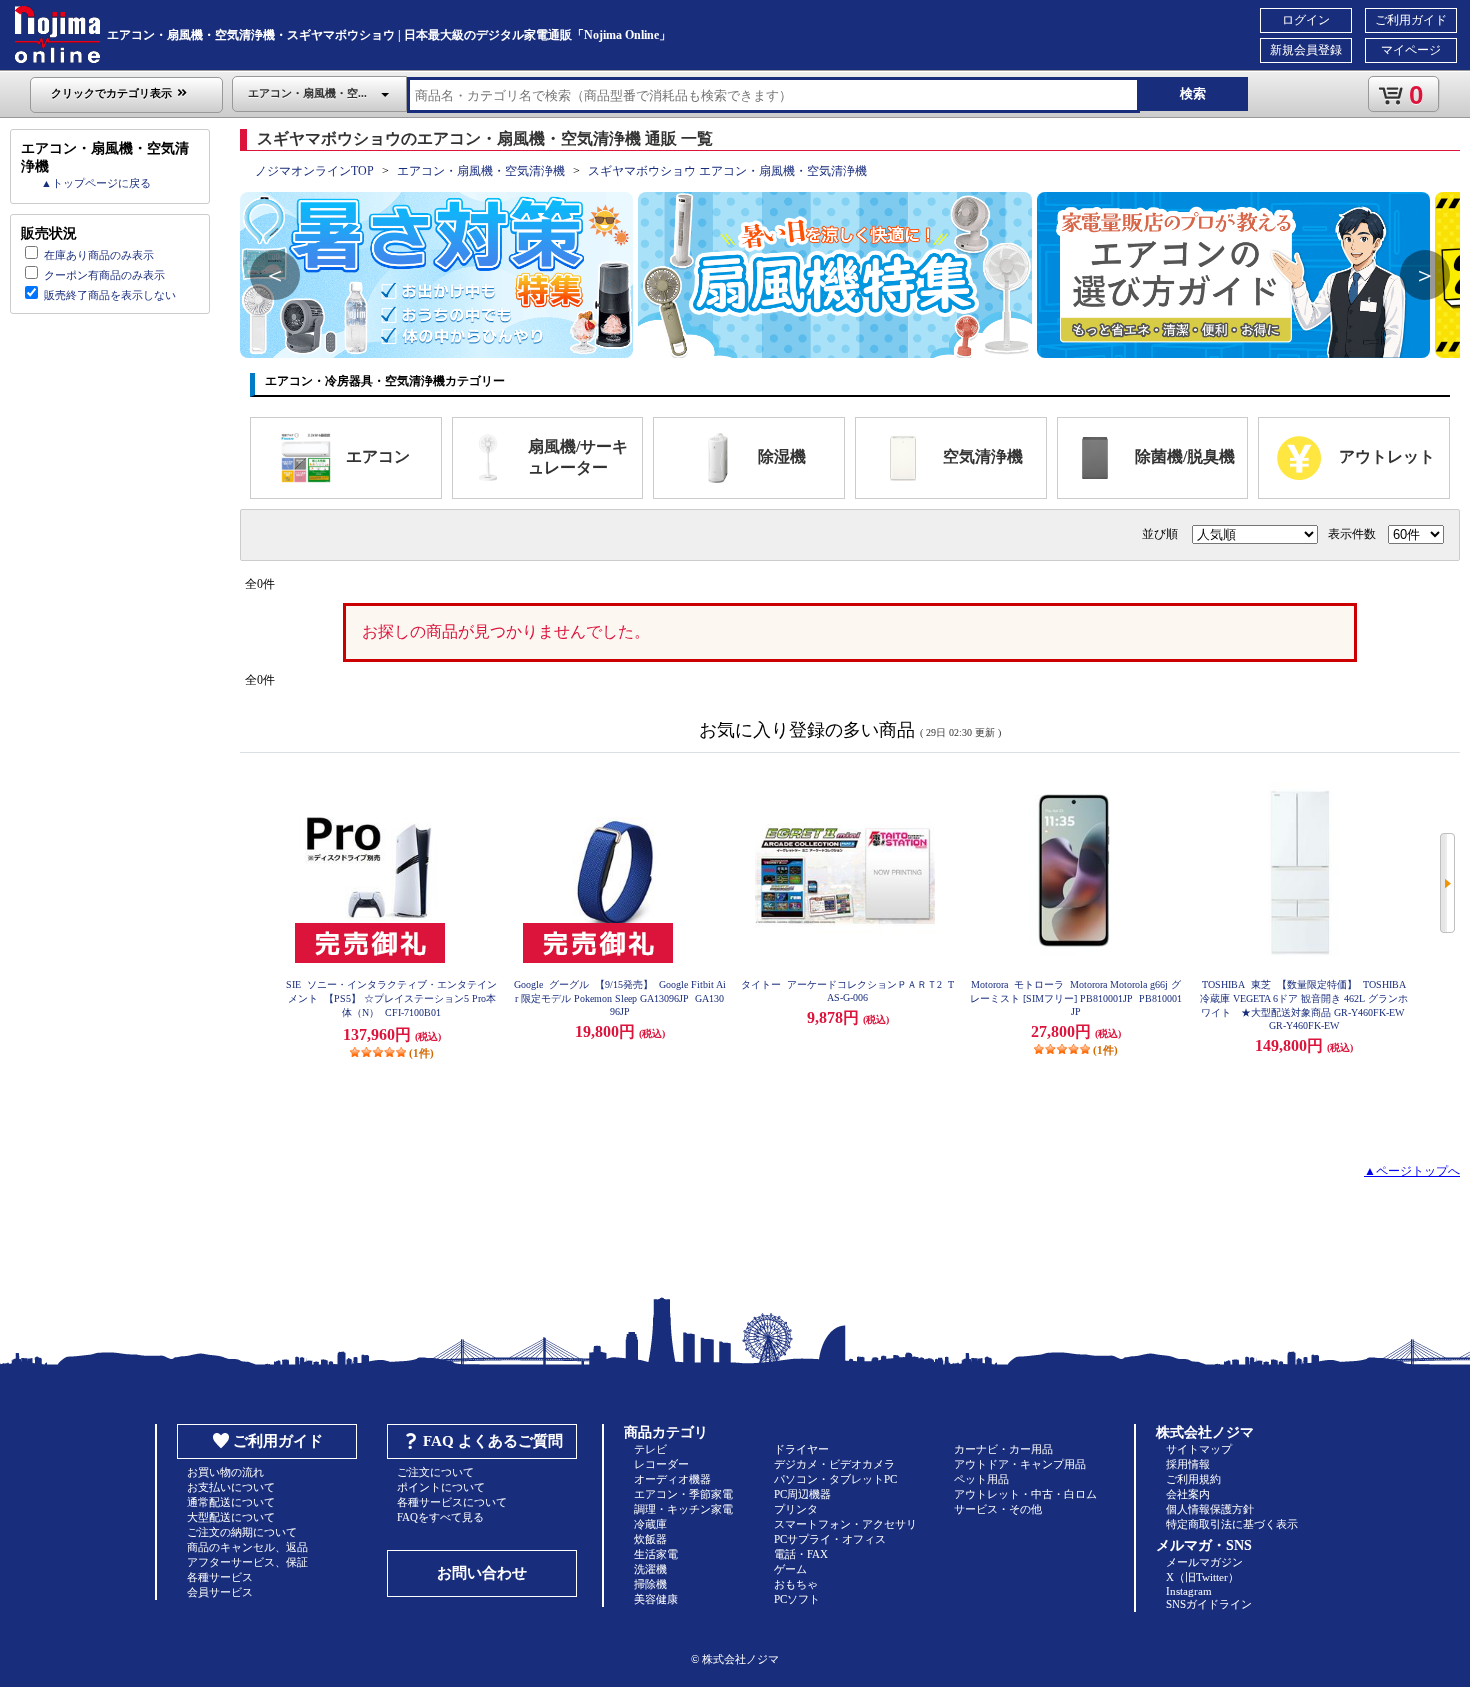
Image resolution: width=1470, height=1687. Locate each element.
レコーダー (661, 1464)
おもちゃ (796, 1584)
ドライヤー (801, 1449)
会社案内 (1188, 1494)
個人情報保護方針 (1210, 1509)
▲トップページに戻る (96, 183)
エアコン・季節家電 (683, 1494)
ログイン (1306, 20)
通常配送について (231, 1502)
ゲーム (790, 1569)
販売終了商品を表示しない (110, 295)
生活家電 (656, 1554)
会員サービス (220, 1592)
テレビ (650, 1449)
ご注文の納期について (242, 1532)
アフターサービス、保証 (247, 1562)
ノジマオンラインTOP (314, 171)
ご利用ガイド (1411, 20)
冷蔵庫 (650, 1524)
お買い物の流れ (225, 1472)
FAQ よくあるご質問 (493, 1441)
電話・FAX (801, 1554)
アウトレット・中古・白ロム (1025, 1494)
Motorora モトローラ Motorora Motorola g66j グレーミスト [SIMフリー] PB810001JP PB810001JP (1076, 998)
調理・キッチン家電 (683, 1509)
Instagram (1189, 1591)
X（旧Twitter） (1202, 1577)
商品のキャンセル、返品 (247, 1547)
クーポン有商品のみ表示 (104, 275)
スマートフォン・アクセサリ (845, 1524)
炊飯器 (650, 1539)
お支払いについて (231, 1487)
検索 (1193, 93)
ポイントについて (441, 1487)
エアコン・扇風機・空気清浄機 (481, 171)
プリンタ (796, 1509)
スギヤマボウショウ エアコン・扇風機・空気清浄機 (727, 171)
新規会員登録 (1306, 50)
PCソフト (797, 1599)
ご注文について (435, 1472)
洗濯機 (650, 1569)
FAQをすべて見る (440, 1517)
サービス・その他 (998, 1509)
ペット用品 (981, 1479)
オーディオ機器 (672, 1479)
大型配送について (231, 1517)
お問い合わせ (482, 1573)
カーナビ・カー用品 (1003, 1449)
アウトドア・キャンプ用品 (1020, 1464)
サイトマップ (1199, 1449)
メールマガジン (1204, 1562)
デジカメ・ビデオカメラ (834, 1464)
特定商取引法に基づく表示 (1232, 1524)
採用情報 (1188, 1464)
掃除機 (650, 1584)
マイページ (1411, 50)
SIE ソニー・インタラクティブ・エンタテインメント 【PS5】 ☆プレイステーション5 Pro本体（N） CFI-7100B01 (391, 998)
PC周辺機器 (802, 1494)
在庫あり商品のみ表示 (99, 255)
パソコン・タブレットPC (835, 1479)
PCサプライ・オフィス (830, 1539)
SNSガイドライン (1209, 1604)
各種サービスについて (452, 1502)
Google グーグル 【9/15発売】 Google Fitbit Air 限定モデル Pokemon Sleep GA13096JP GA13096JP (620, 998)
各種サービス (220, 1577)
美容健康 (656, 1599)
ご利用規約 (1193, 1479)
